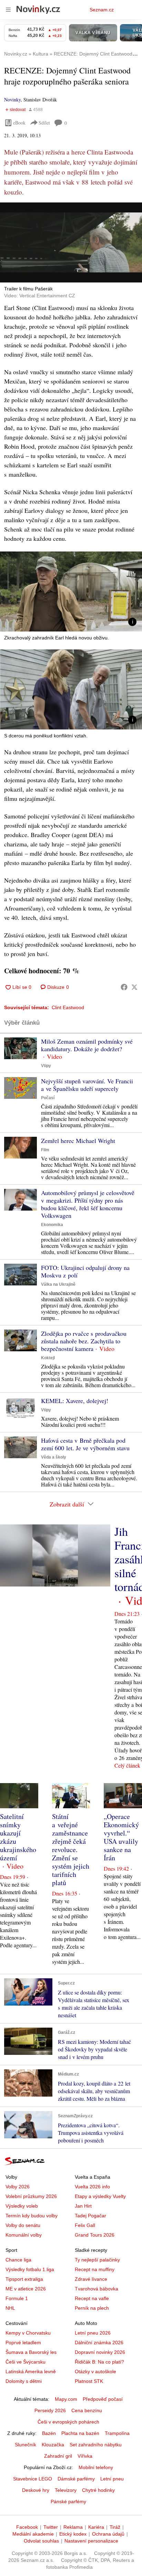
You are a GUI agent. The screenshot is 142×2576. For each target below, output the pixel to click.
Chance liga (18, 2260)
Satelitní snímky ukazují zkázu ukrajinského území (18, 1837)
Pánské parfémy (68, 2502)
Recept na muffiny (95, 2269)
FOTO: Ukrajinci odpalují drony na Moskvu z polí (85, 1271)
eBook (19, 123)
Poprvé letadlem (23, 2343)
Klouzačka (53, 2445)
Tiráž (115, 2527)
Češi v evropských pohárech (68, 2422)
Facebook (27, 2527)
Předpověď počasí (103, 2399)
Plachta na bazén (80, 2433)
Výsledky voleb (22, 2206)
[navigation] (8, 10)
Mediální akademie (33, 2534)
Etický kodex (73, 2534)
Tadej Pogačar (90, 2216)
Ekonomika (52, 1225)
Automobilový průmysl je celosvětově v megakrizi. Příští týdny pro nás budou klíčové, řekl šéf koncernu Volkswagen (88, 1204)
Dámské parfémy (76, 2479)
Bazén (49, 2433)
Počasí (48, 1098)
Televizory (66, 2490)
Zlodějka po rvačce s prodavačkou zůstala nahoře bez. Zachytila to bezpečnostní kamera (84, 1341)
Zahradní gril (58, 2456)
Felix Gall (85, 2225)
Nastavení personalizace (91, 2541)
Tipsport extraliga (24, 2279)
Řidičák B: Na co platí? (99, 2362)
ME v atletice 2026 (26, 2289)
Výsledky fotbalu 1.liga (30, 2269)
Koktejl (48, 1358)
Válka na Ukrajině (58, 1284)
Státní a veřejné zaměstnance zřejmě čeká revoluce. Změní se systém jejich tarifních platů (71, 1849)
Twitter (51, 2527)
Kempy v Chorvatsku (28, 2333)
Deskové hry (36, 2490)
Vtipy (46, 1066)
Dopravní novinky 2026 (100, 2352)
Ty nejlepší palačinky (97, 2260)
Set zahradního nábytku (96, 2445)
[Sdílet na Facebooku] (124, 987)
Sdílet (44, 123)
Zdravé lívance (91, 2279)
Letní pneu (112, 2479)
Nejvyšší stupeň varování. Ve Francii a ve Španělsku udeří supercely (87, 1085)
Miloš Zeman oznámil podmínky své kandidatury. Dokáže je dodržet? (87, 1045)
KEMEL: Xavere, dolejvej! (75, 1401)
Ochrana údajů (108, 2534)
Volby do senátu (23, 2225)
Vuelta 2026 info (92, 2187)
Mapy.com (66, 2399)
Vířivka (85, 2456)
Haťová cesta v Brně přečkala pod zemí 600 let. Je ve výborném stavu (85, 1444)
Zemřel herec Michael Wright (78, 1141)
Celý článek (127, 1765)
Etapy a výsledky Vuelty (100, 2196)
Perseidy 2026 (50, 2410)
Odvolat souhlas (41, 2541)
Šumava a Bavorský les (31, 2352)
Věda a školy (54, 1457)
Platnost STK (89, 2381)
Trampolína (117, 2433)
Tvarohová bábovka (97, 2289)
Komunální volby (24, 2235)
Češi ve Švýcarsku (26, 2362)
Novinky (12, 100)
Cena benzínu (87, 2410)
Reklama (73, 2527)
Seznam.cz (102, 10)
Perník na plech (92, 2308)
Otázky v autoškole (95, 2371)
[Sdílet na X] (134, 987)
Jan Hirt (83, 2206)
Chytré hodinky (98, 2490)
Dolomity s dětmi (24, 2381)
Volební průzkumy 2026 (31, 2196)
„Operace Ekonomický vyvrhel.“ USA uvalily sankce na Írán (121, 1837)
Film (45, 1150)
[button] (71, 242)
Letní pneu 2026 (93, 2333)
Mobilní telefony (96, 2467)
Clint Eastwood (68, 1007)
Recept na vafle (92, 2298)
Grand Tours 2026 (95, 2235)
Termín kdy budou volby (32, 2216)
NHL (10, 2308)
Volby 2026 (18, 2187)
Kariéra (96, 2527)
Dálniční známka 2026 (99, 2343)
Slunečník (26, 2445)
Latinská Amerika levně (31, 2371)
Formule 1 (17, 2298)
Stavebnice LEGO (33, 2479)
